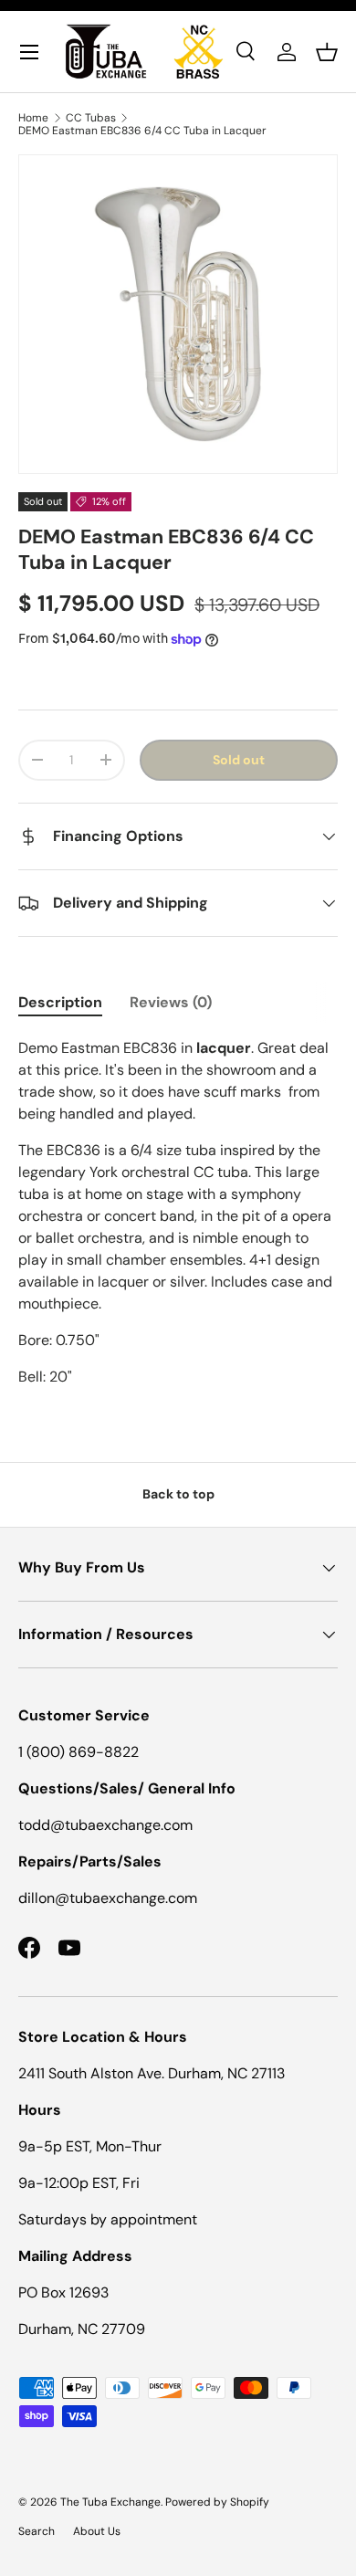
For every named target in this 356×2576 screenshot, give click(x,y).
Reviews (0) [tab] (171, 1002)
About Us (97, 2531)
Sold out (239, 760)
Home (33, 118)
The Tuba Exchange (110, 2502)
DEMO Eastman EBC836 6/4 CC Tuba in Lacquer (142, 131)
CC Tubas (91, 118)
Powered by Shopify (217, 2502)
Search (37, 2531)
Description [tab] (60, 1002)
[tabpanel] (178, 1213)
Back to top (178, 1494)
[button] (327, 52)
